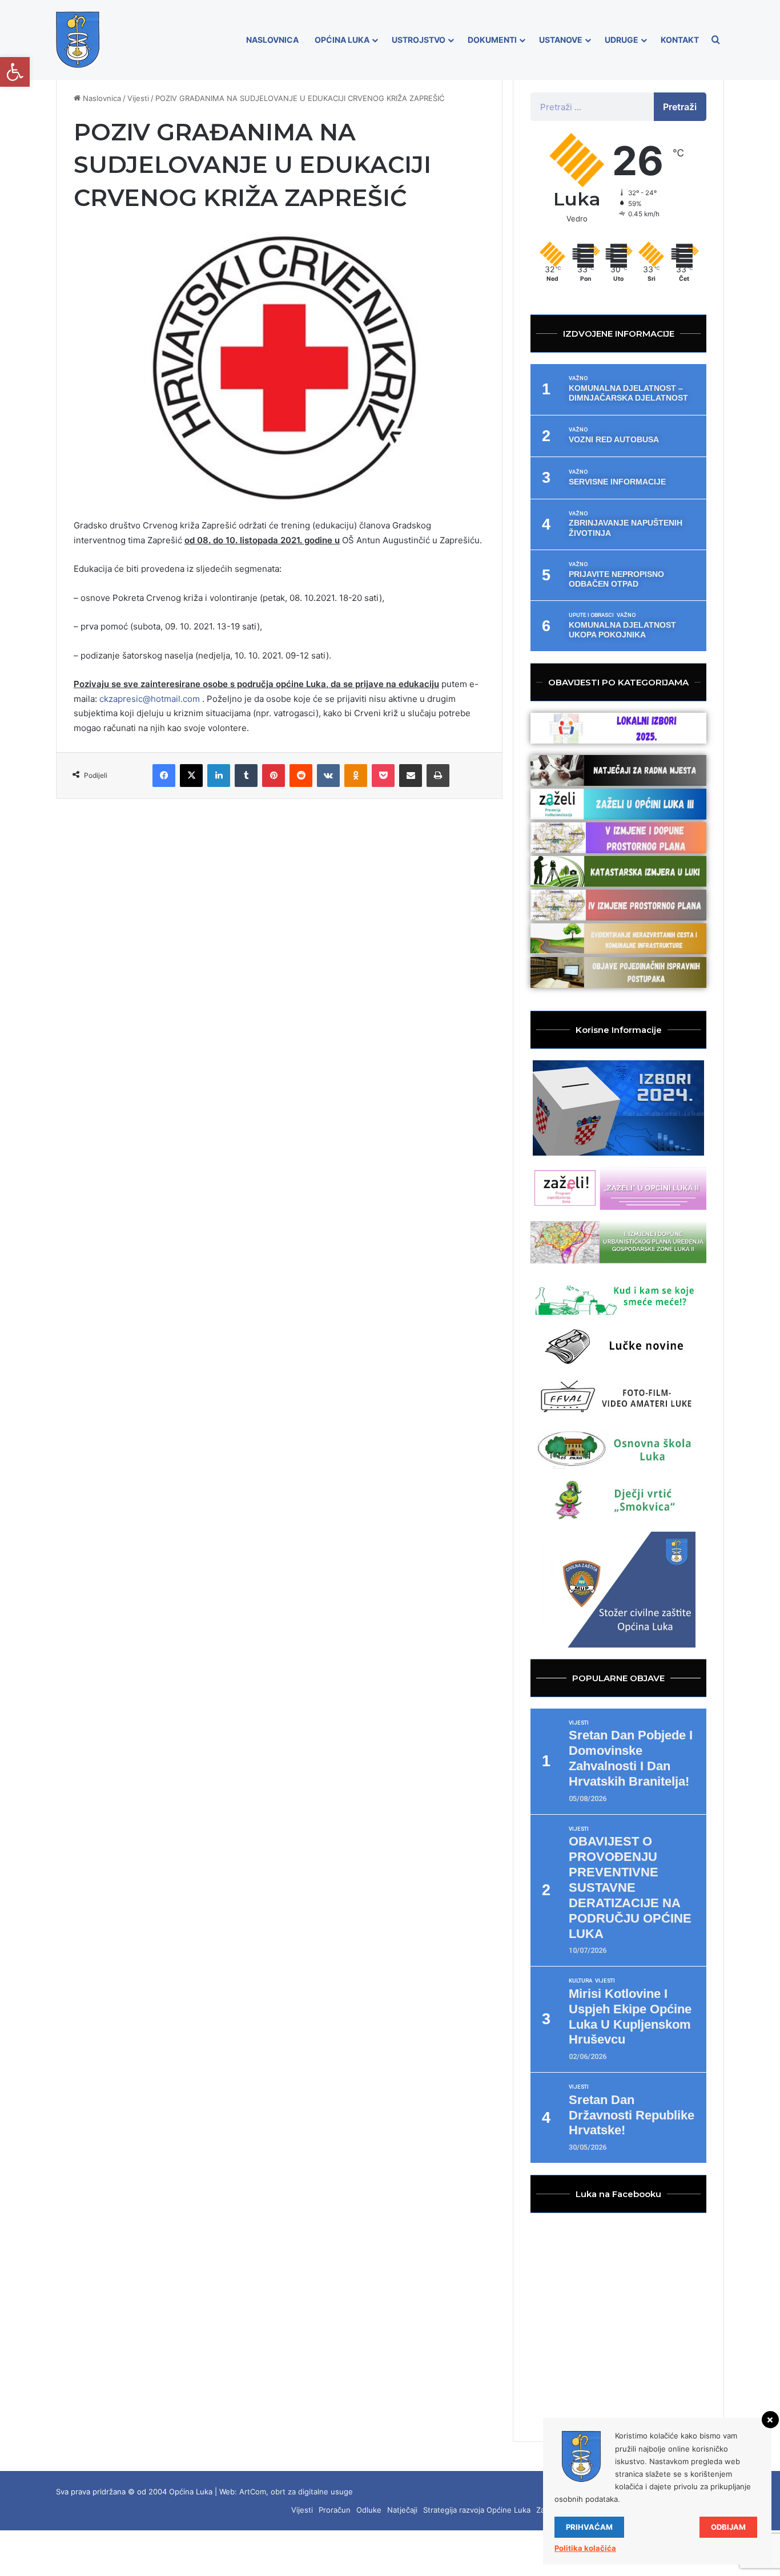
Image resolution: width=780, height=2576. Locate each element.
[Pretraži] (715, 40)
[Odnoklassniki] (356, 776)
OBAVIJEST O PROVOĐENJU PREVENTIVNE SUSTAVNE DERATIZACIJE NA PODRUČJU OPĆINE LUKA (630, 1887)
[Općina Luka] (78, 40)
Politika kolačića (585, 2548)
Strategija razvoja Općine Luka (477, 2510)
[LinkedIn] (219, 776)
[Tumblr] (246, 776)
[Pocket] (383, 776)
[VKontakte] (328, 776)
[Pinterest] (274, 776)
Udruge (622, 40)
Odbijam (728, 2527)
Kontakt (680, 40)
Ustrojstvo (419, 40)
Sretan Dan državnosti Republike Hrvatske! (632, 2115)
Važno (578, 378)
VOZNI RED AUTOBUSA (614, 439)
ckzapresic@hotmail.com (150, 699)
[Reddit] (301, 776)
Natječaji (402, 2510)
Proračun (335, 2510)
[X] (191, 776)
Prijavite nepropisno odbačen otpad (616, 579)
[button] (15, 72)
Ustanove (561, 40)
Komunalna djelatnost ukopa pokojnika (622, 630)
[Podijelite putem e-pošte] (411, 776)
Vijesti (138, 98)
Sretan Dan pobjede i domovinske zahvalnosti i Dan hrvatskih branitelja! (631, 1758)
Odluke (369, 2510)
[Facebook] (164, 776)
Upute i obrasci (591, 615)
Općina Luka (342, 40)
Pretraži (680, 107)
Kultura (580, 1981)
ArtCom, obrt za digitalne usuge (296, 2492)
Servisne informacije (617, 482)
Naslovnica (272, 40)
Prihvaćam (589, 2527)
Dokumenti (492, 40)
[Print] (438, 776)
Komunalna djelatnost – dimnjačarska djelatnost (628, 393)
